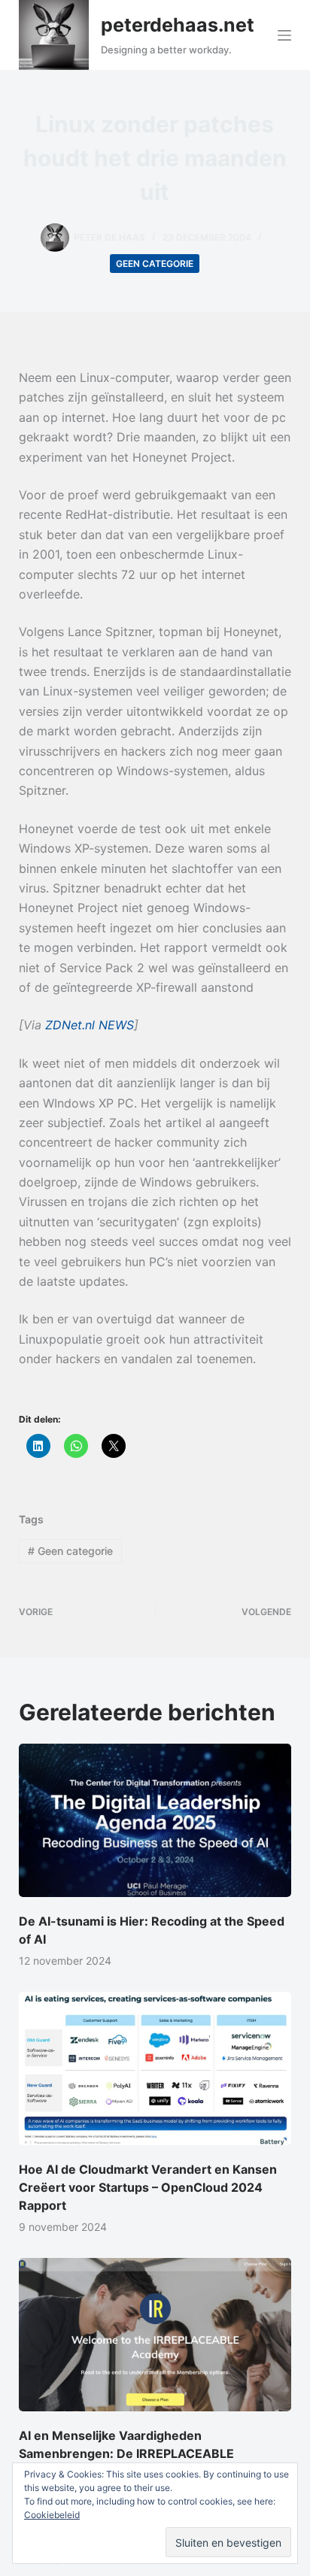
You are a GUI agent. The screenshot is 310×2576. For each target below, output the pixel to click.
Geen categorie (155, 264)
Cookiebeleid (52, 2515)
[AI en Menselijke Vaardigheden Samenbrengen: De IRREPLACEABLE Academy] (155, 2335)
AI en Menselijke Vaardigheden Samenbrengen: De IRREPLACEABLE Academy (126, 2453)
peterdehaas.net (178, 25)
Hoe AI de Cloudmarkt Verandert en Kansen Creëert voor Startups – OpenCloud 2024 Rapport (148, 2187)
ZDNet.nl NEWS (90, 1025)
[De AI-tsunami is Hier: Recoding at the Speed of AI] (155, 1820)
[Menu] (284, 35)
